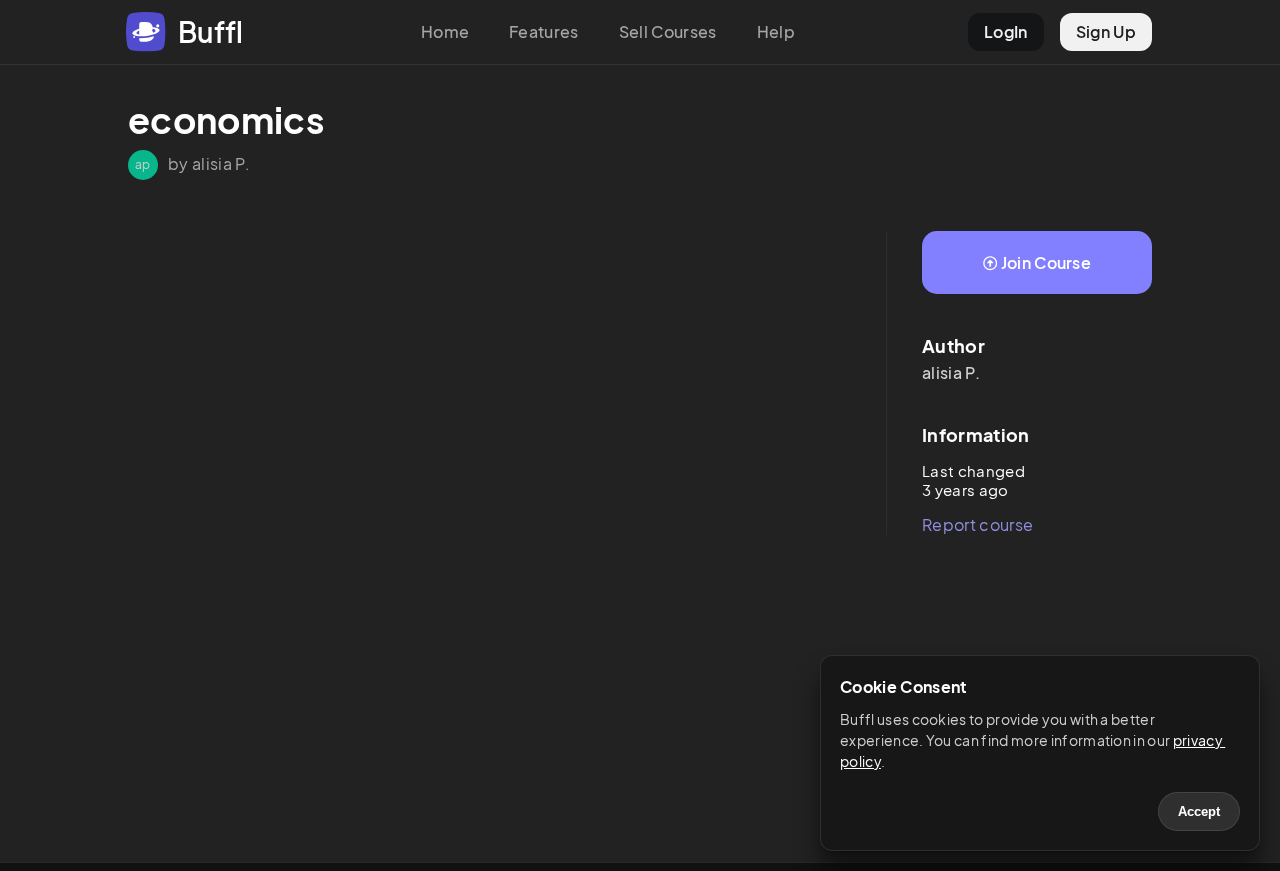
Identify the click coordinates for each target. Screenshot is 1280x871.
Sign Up (1106, 31)
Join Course (1046, 262)
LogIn (1006, 31)
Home (445, 31)
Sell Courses (668, 31)
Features (544, 31)
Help (776, 31)
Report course (977, 524)
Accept (1199, 811)
